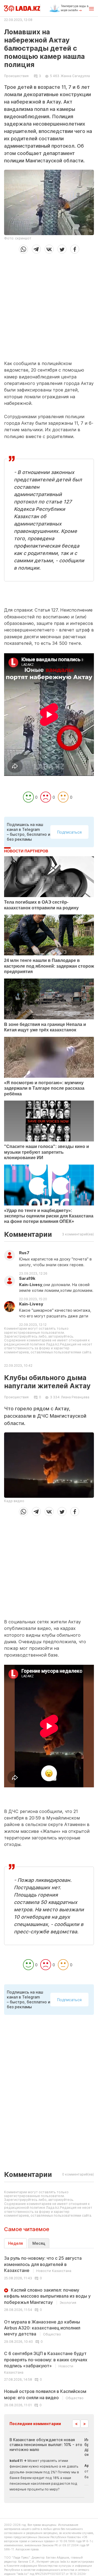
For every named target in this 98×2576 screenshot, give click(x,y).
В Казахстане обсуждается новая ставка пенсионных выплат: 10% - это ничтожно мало (46, 2445)
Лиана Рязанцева (75, 1397)
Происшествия (16, 76)
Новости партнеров (26, 851)
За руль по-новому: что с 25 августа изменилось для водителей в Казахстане (43, 2264)
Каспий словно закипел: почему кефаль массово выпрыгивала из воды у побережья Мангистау (47, 2296)
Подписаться (69, 832)
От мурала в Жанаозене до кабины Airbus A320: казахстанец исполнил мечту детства (42, 2328)
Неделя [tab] (16, 2243)
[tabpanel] (49, 2331)
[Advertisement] (49, 305)
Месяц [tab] (39, 2243)
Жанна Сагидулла (75, 76)
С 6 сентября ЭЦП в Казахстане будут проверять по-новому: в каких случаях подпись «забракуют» (46, 2362)
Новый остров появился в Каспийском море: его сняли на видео (45, 2394)
